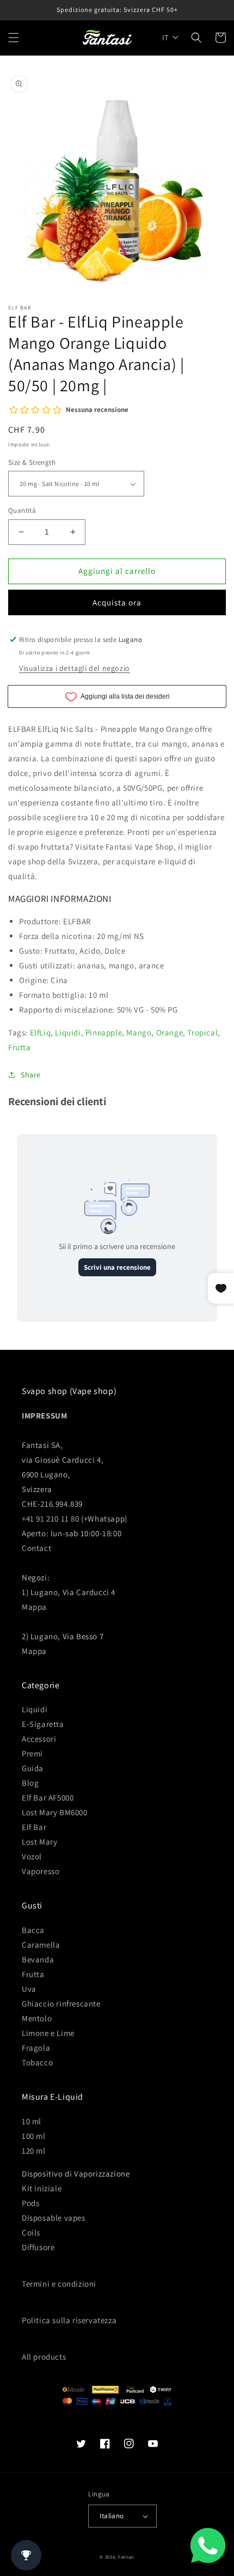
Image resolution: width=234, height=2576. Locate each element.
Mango (139, 1032)
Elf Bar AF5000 (48, 1798)
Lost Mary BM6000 (55, 1812)
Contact (36, 1548)
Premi (32, 1753)
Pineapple (104, 1032)
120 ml (34, 2151)
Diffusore (38, 2247)
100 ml (34, 2136)
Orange (170, 1032)
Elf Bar (34, 1827)
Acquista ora (117, 602)
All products (44, 2357)
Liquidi (68, 1032)
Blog (30, 1783)
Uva (29, 1989)
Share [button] (31, 1075)
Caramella (41, 1945)
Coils (31, 2232)
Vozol (32, 1856)
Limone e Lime (48, 2033)
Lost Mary (39, 1842)
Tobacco (37, 2062)
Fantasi (126, 2557)
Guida (33, 1768)
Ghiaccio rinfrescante (61, 2004)
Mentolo (37, 2018)
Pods (30, 2203)
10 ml (32, 2121)
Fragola (36, 2048)
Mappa (34, 1607)
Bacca (33, 1930)
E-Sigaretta (43, 1724)
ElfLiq (41, 1032)
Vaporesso (41, 1871)
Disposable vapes (54, 2218)
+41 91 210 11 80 (51, 1519)
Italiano (112, 2516)
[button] (14, 38)
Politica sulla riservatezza (69, 2320)
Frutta (20, 1047)
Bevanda (38, 1959)
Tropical (202, 1032)
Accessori (39, 1739)
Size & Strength (32, 462)
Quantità (22, 510)
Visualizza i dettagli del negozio (75, 668)
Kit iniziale (42, 2188)
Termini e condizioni (59, 2284)
